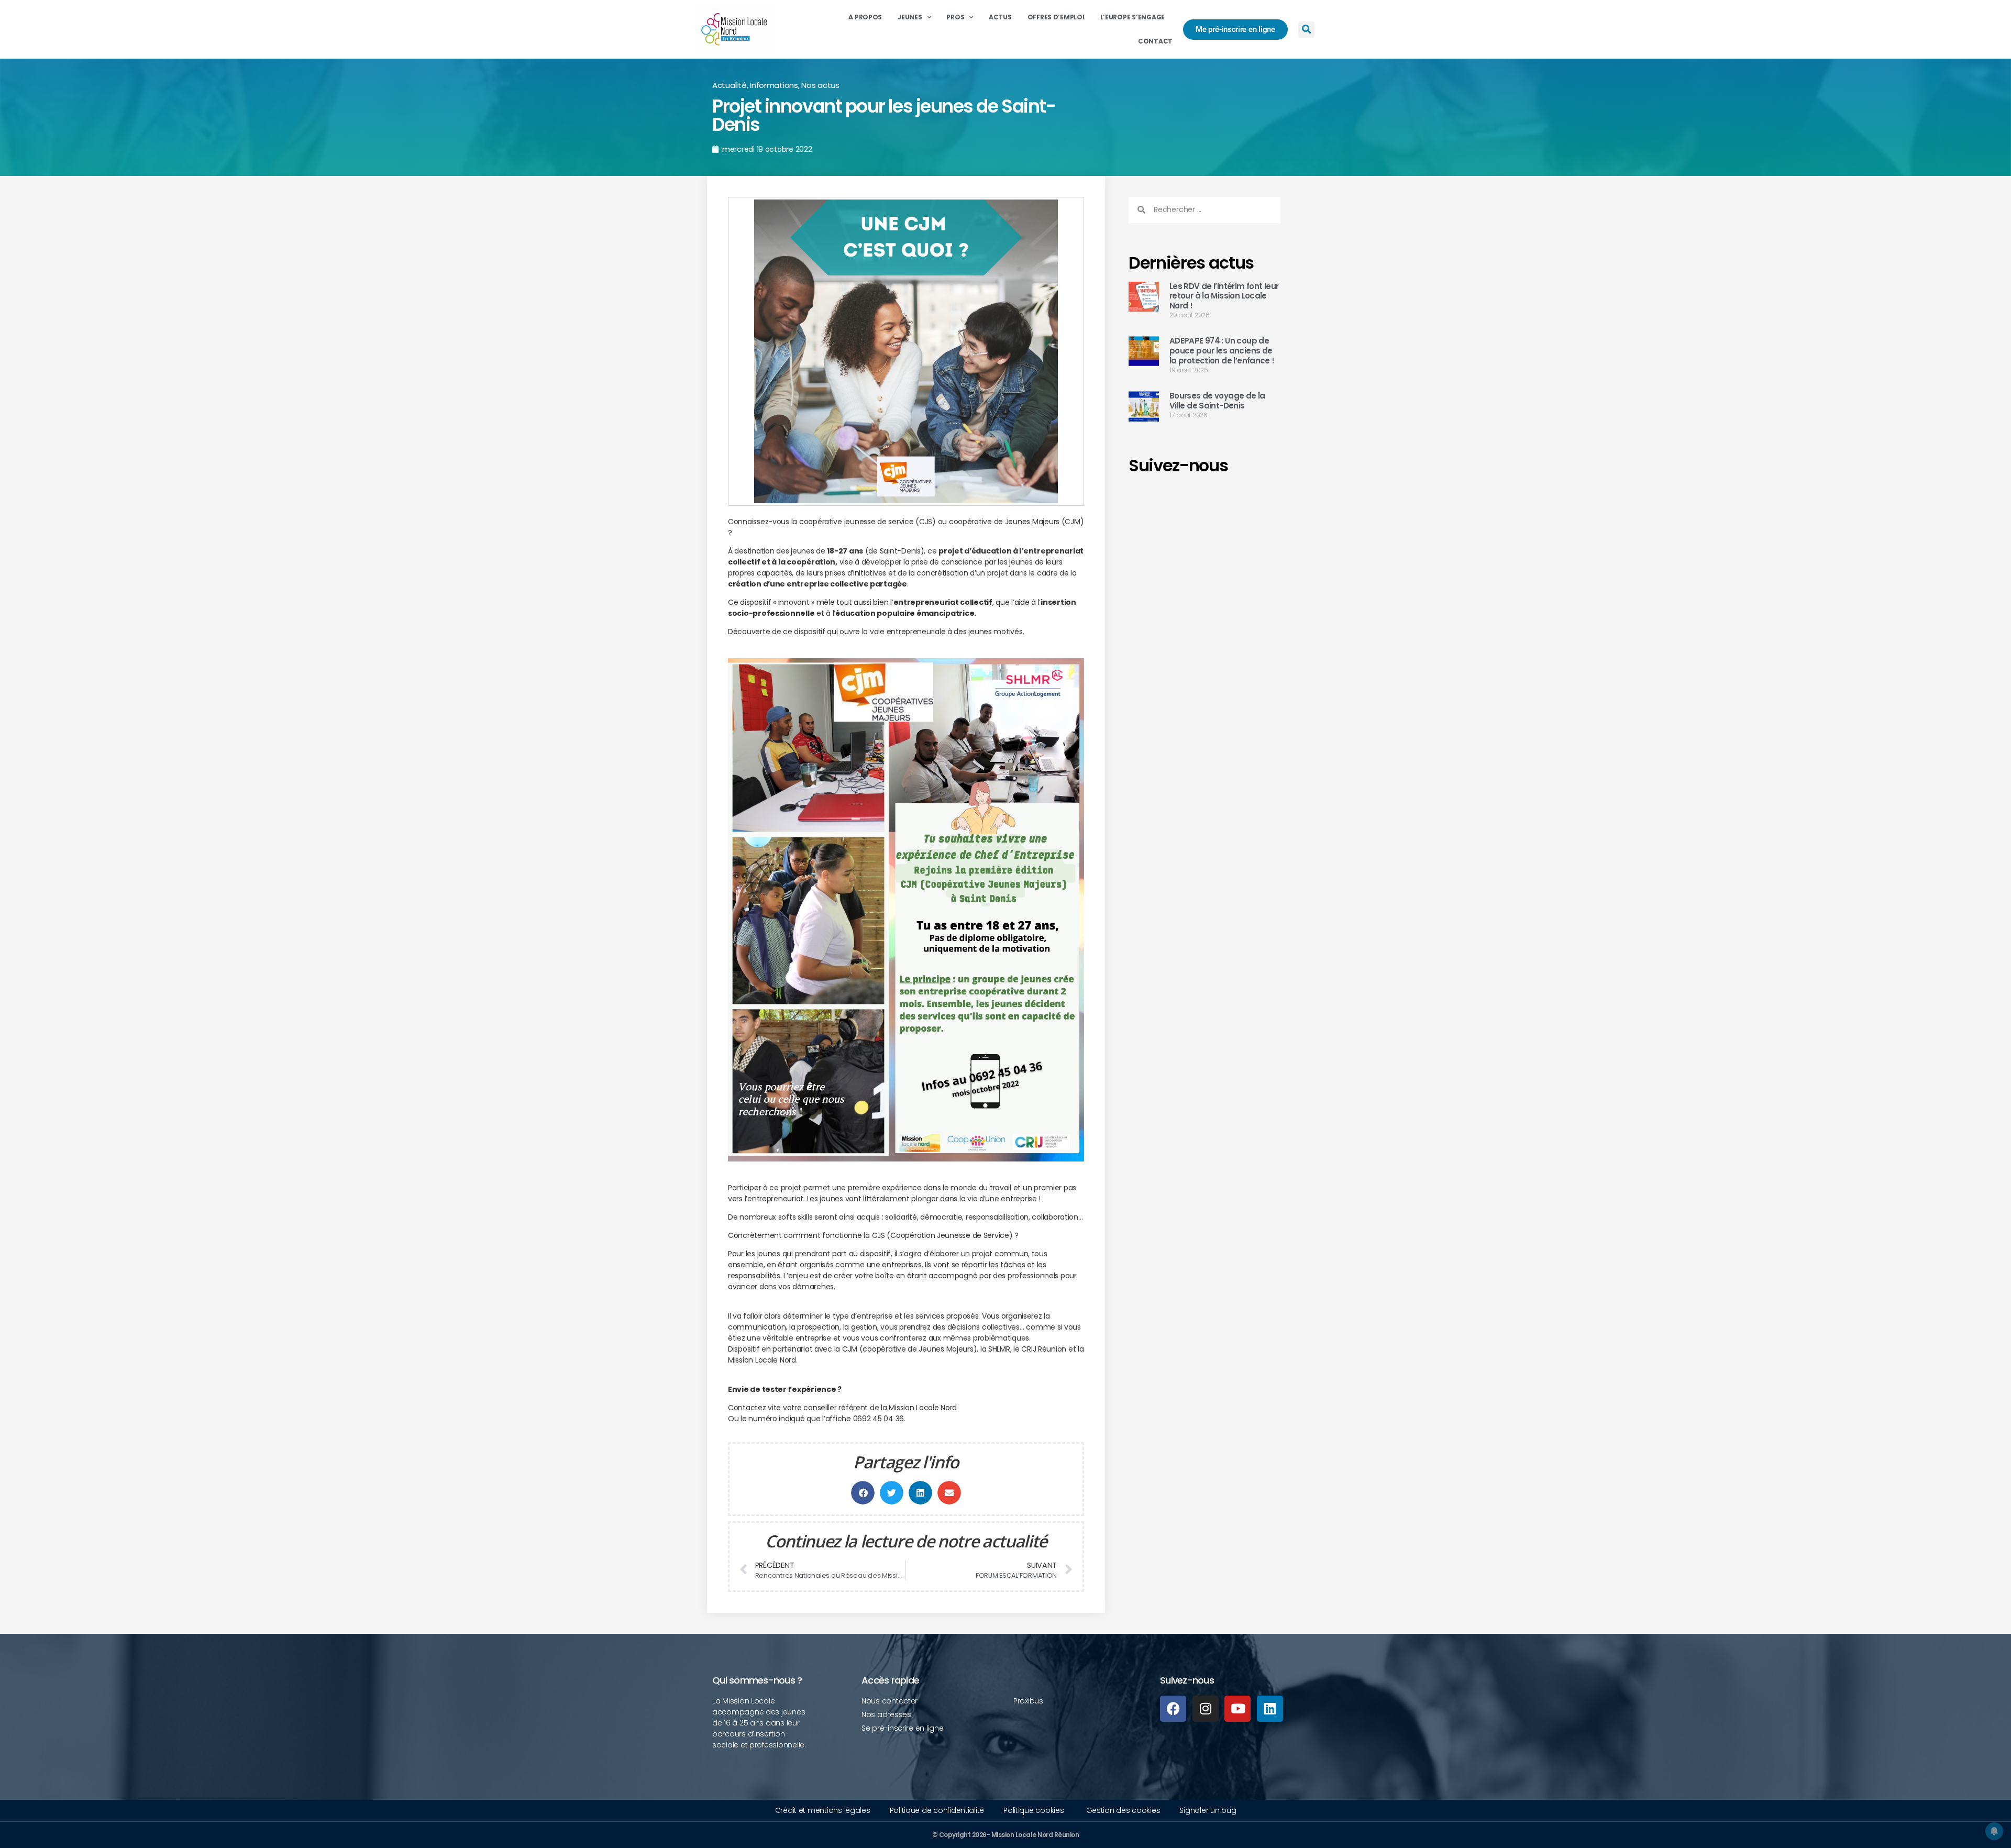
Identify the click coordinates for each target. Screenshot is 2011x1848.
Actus (1000, 17)
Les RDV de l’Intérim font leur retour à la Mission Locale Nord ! (1224, 296)
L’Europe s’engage (1132, 17)
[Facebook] (1173, 1709)
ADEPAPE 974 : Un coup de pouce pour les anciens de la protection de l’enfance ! (1222, 351)
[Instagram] (1206, 1709)
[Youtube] (1237, 1709)
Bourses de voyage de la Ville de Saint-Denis (1217, 401)
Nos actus (820, 85)
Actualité (730, 85)
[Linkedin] (1270, 1709)
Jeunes (910, 17)
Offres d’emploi (1056, 17)
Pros (955, 17)
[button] (1306, 30)
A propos (865, 17)
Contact (1155, 41)
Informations (774, 85)
